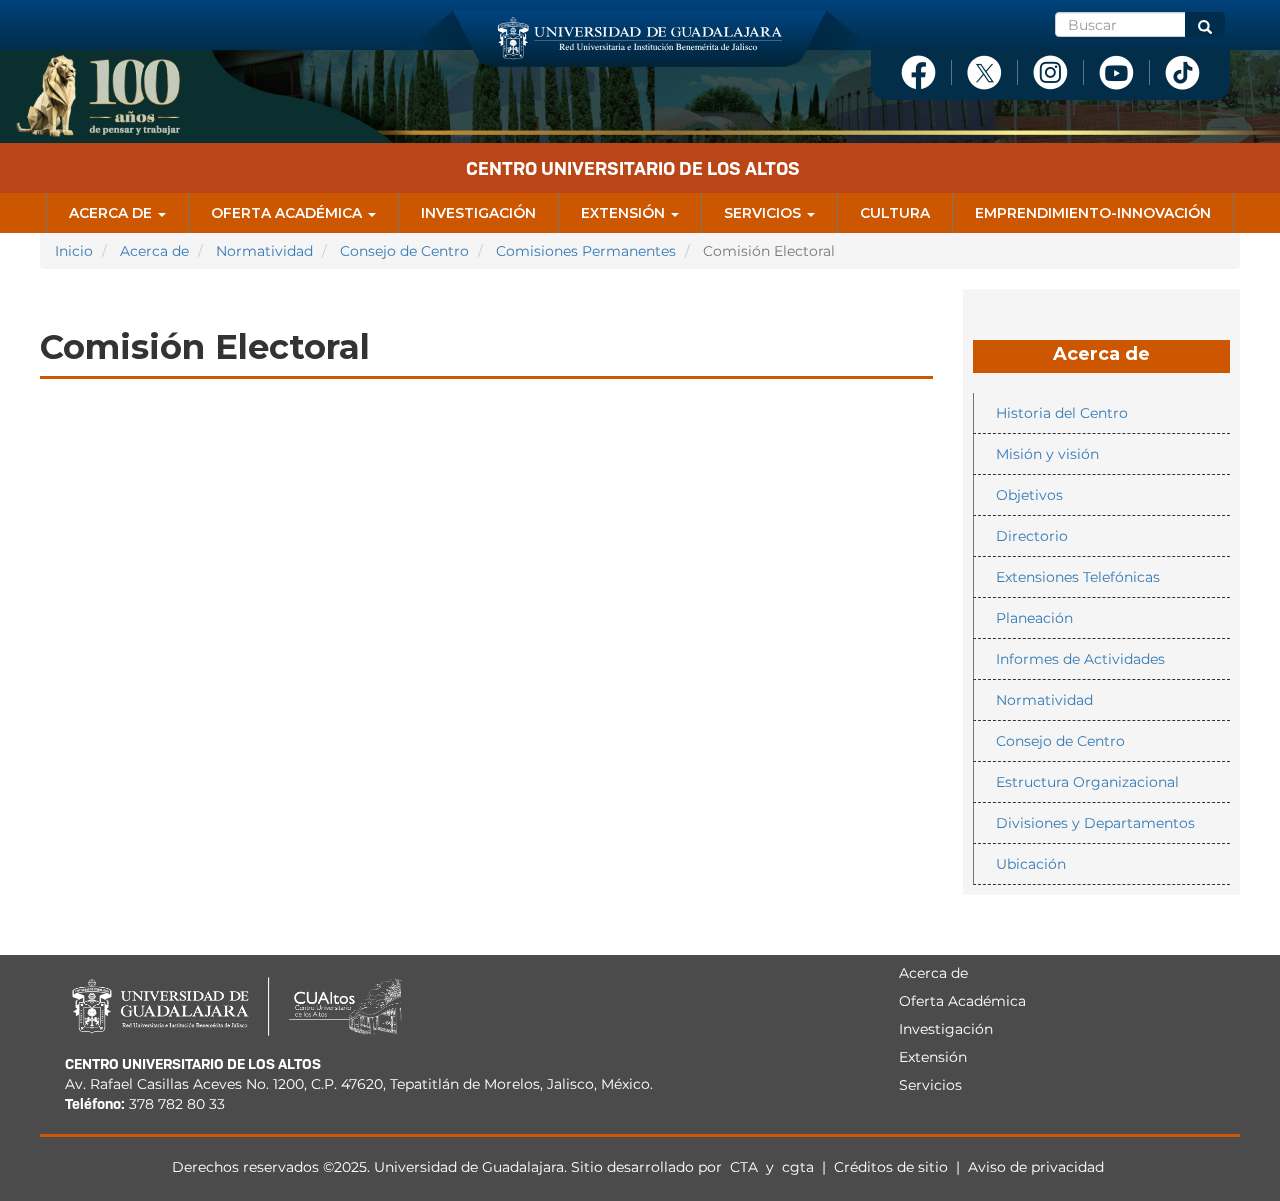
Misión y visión (1047, 454)
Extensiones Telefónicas (1078, 577)
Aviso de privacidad (1036, 1167)
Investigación (478, 213)
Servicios (764, 213)
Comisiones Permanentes (586, 251)
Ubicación (1031, 864)
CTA (746, 1167)
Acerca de (112, 213)
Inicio (74, 251)
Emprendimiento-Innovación (1093, 213)
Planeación (1034, 618)
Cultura (895, 213)
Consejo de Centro (404, 251)
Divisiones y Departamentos (1095, 823)
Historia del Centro (1062, 413)
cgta (798, 1167)
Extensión (625, 213)
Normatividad (264, 251)
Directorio (1032, 536)
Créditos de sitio (891, 1167)
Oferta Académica (288, 213)
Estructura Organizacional (1087, 782)
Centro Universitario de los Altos (633, 168)
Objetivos (1029, 495)
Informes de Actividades (1080, 659)
